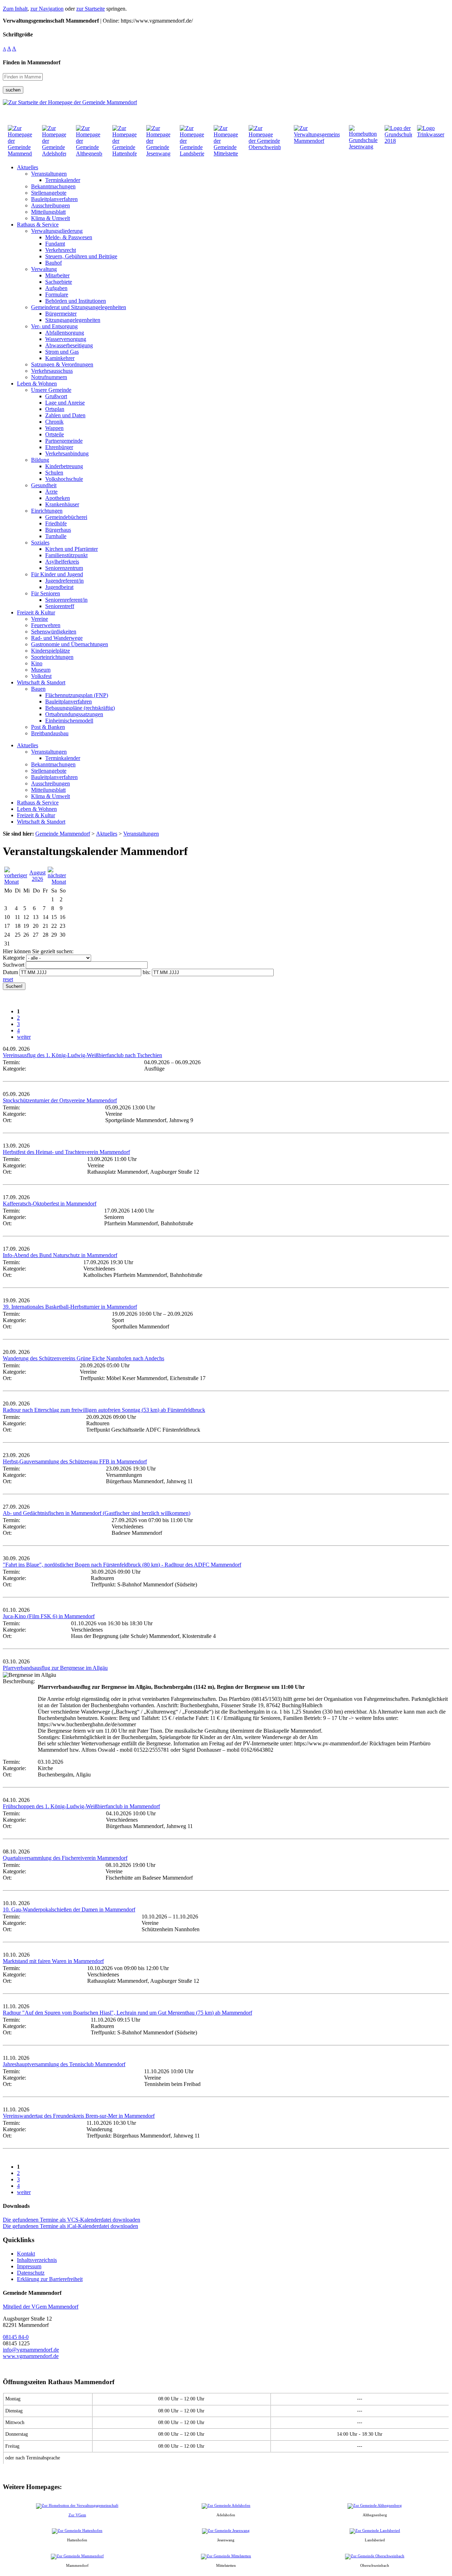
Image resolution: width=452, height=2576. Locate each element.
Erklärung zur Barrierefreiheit (50, 2279)
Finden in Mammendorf (32, 62)
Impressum (29, 2266)
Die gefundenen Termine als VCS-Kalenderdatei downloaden (72, 2220)
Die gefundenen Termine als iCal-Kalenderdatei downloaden (70, 2226)
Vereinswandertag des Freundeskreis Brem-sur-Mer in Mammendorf (79, 2116)
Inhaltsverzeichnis (37, 2260)
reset (8, 979)
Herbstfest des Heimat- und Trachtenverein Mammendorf (66, 1152)
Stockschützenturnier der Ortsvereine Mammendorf (60, 1100)
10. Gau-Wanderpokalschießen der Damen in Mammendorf (69, 1909)
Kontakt (26, 2254)
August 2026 (37, 876)
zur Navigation (47, 9)
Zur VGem (77, 2515)
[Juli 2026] (16, 882)
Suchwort (14, 965)
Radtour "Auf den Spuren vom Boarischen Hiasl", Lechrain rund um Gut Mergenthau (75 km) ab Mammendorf (127, 2013)
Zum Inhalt (15, 9)
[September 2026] (57, 882)
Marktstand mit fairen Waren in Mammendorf (53, 1961)
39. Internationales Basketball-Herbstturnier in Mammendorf (70, 1307)
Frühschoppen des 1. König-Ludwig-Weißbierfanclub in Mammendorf (81, 1806)
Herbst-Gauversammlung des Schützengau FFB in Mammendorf (75, 1461)
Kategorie (14, 958)
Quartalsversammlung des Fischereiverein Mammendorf (65, 1858)
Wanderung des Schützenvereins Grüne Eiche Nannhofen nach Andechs (84, 1358)
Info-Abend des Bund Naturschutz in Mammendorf (60, 1255)
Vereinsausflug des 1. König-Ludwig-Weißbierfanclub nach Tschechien (82, 1055)
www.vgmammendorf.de (31, 2356)
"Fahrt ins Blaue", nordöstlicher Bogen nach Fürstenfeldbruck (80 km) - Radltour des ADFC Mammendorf (122, 1565)
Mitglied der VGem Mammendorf (41, 2307)
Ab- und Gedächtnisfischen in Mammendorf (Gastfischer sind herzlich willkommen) (97, 1513)
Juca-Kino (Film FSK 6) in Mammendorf (49, 1616)
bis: (147, 972)
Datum (10, 972)
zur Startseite (91, 9)
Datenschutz (31, 2273)
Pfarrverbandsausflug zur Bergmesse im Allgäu (55, 1668)
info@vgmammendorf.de (31, 2350)
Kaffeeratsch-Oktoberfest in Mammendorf (50, 1204)
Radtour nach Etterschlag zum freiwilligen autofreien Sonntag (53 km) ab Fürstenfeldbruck (104, 1410)
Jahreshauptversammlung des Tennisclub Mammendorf (64, 2064)
